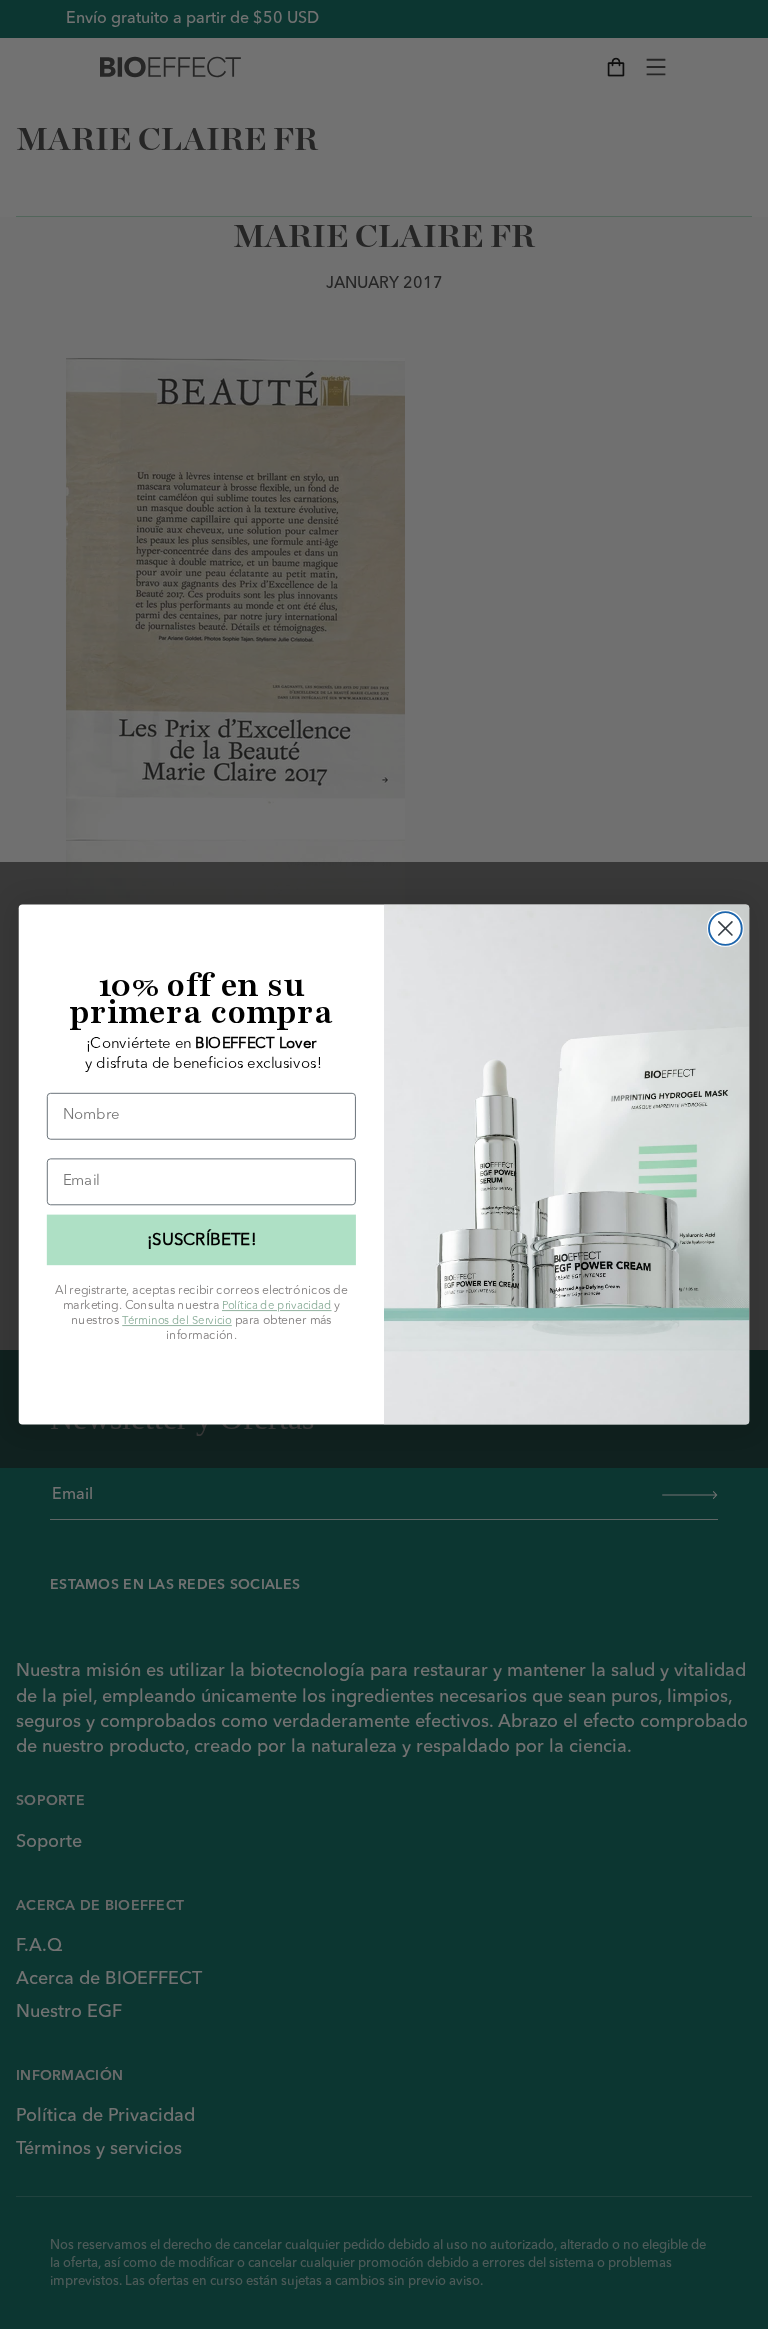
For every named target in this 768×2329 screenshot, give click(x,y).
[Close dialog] (725, 928)
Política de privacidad (277, 1305)
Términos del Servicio (177, 1320)
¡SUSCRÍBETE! (202, 1239)
